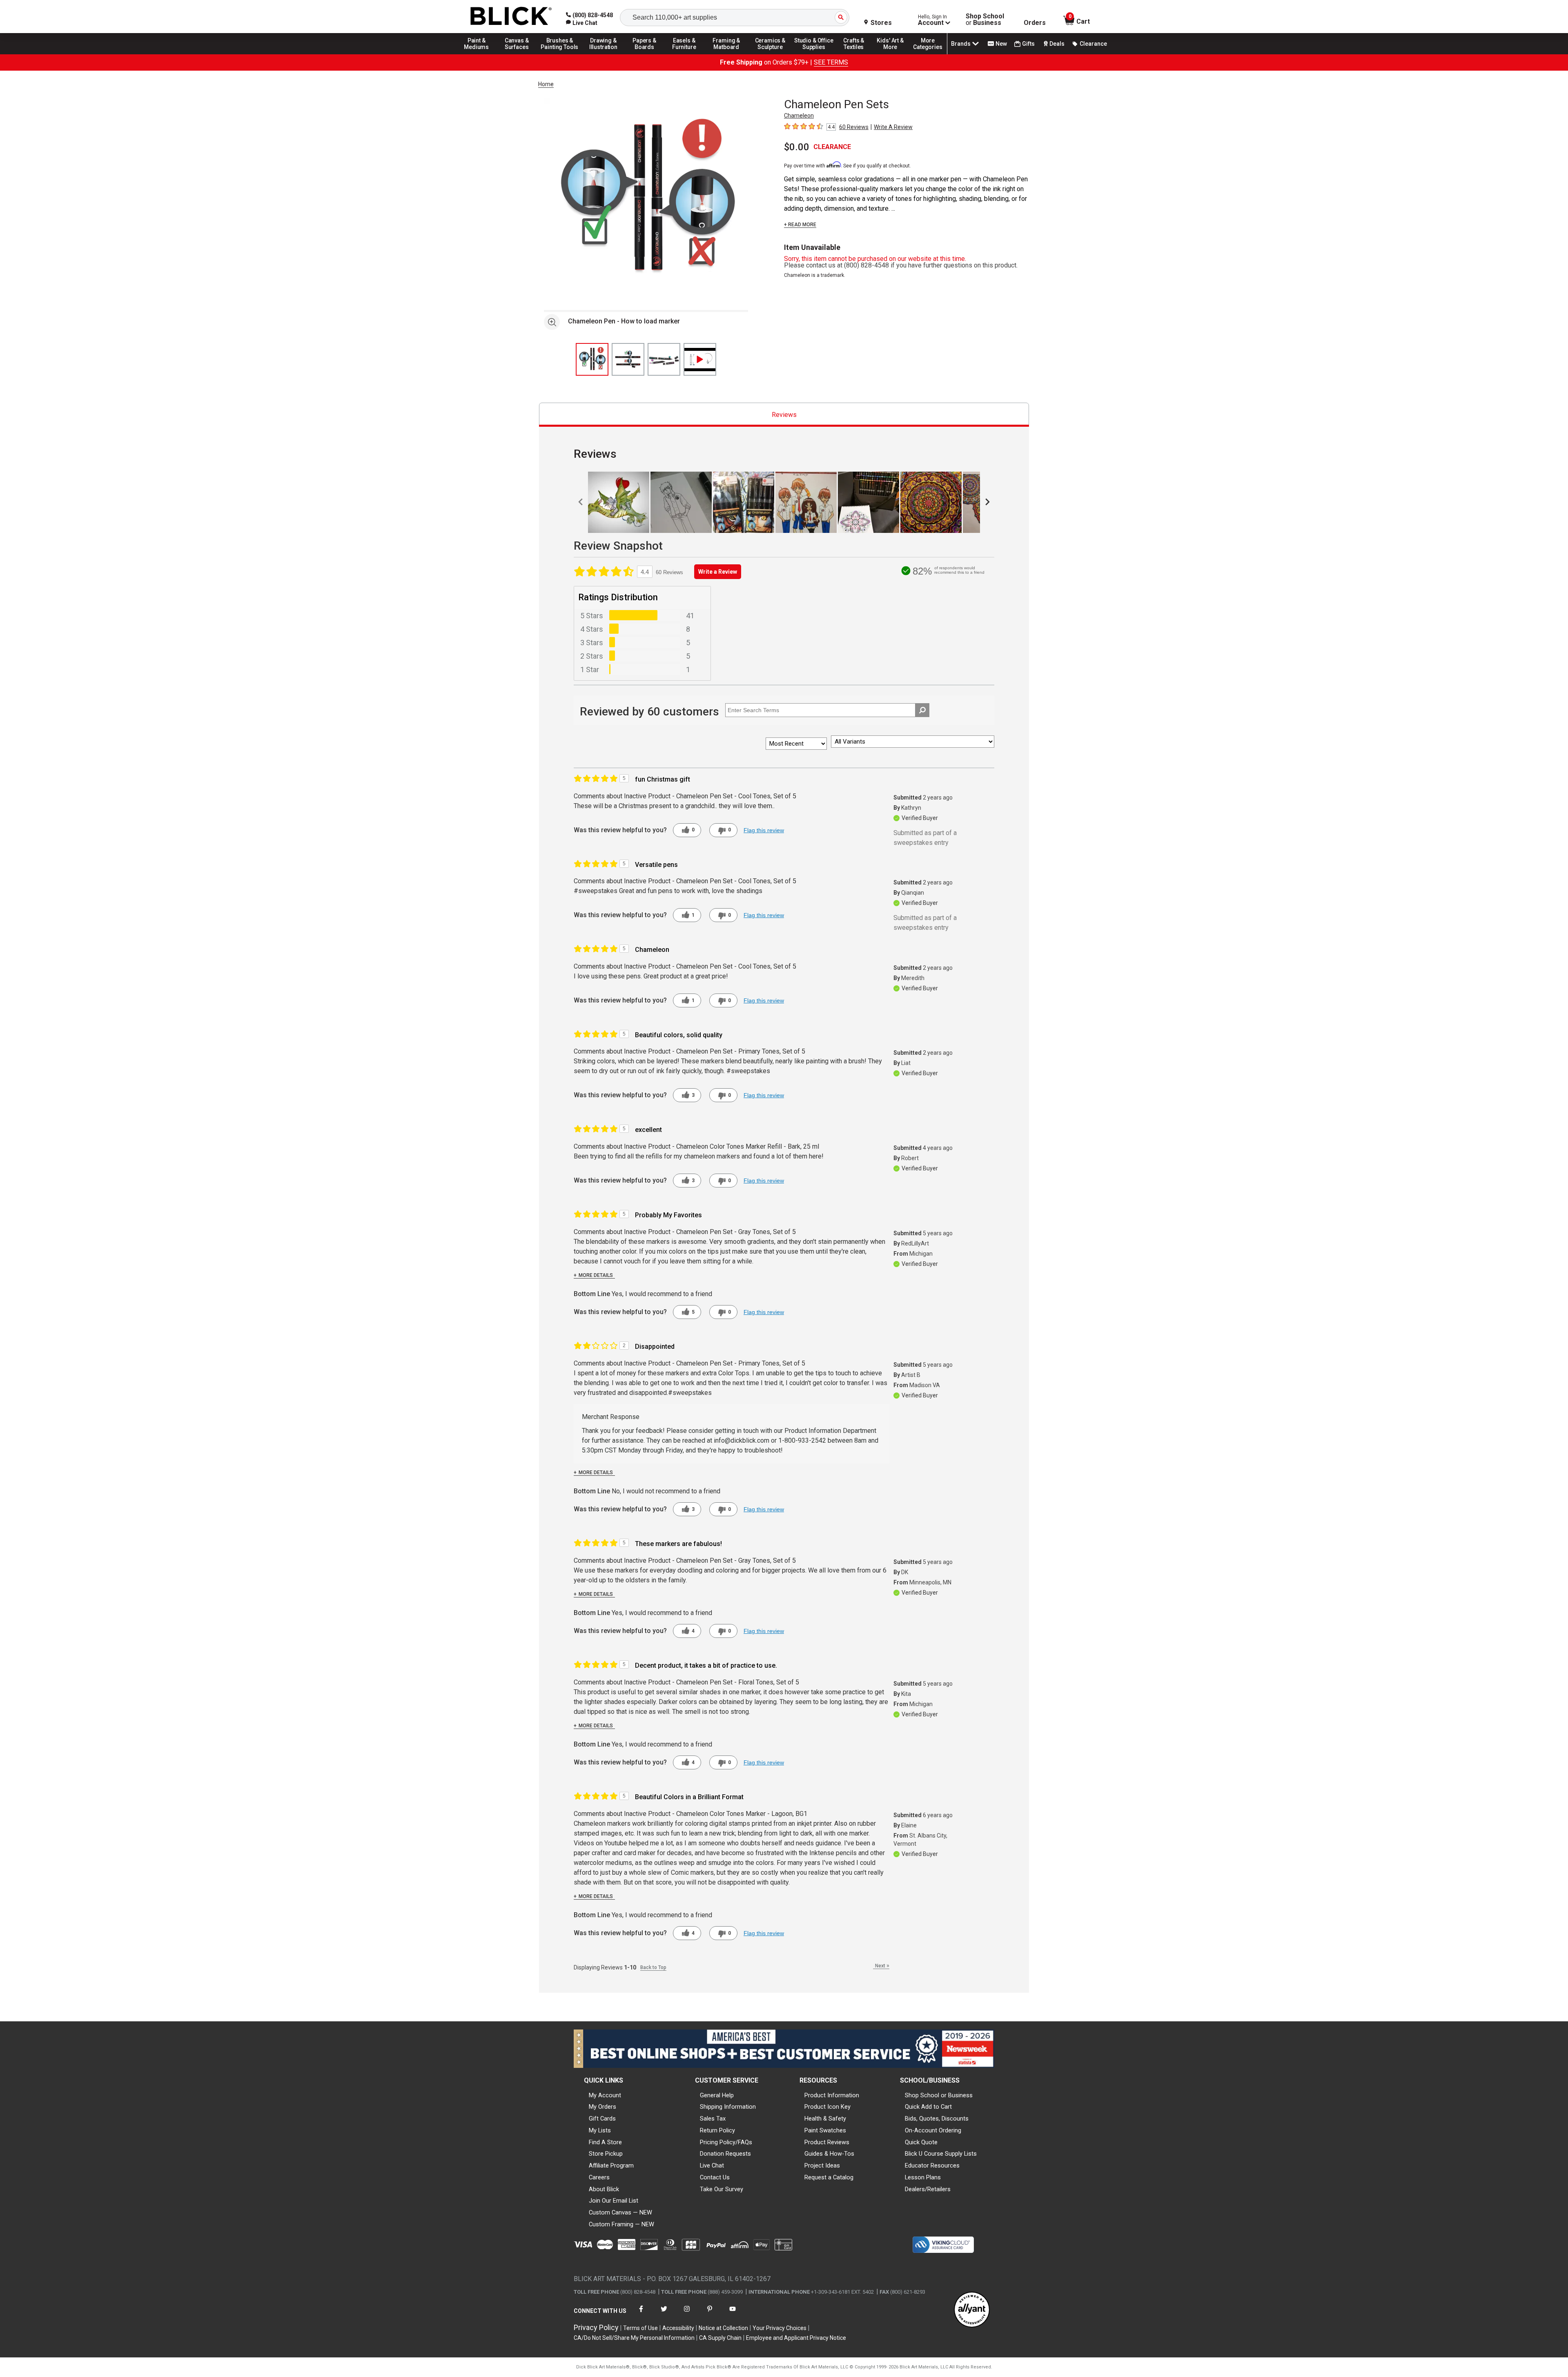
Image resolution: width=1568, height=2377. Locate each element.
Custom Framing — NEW (621, 2224)
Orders (1035, 23)
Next (882, 1966)
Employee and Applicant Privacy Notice (796, 2338)
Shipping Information (728, 2107)
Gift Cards (602, 2119)
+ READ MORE (800, 225)
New (1001, 44)
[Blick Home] (511, 17)
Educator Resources (932, 2165)
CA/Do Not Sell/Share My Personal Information (634, 2338)
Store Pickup (606, 2154)
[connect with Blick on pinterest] (710, 2314)
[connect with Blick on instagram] (687, 2314)
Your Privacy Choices (780, 2328)
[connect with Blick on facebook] (641, 2314)
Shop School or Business (939, 2095)
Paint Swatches (825, 2130)
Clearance (1093, 44)
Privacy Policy (596, 2327)
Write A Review (893, 127)
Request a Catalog (829, 2177)
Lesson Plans (923, 2177)
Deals (1057, 44)
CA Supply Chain (720, 2338)
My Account (605, 2095)
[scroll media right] (987, 502)
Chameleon (799, 116)
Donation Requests (725, 2154)
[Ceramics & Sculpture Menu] (770, 54)
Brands (961, 44)
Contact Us (715, 2177)
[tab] (784, 415)
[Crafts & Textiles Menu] (857, 54)
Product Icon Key (827, 2107)
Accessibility (678, 2328)
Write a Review (718, 572)
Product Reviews (827, 2142)
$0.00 (797, 147)
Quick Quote (921, 2142)
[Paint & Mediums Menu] (479, 54)
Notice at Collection (723, 2328)
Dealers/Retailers (928, 2189)
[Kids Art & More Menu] (894, 54)
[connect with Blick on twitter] (664, 2314)
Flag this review (764, 830)
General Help (717, 2095)
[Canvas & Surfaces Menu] (517, 54)
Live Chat (712, 2165)
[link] (582, 23)
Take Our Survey (722, 2189)
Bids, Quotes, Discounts (937, 2119)
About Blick (604, 2189)
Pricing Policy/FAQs (726, 2142)
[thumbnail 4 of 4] (700, 359)
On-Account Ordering (933, 2130)
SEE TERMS (831, 62)
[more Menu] (928, 54)
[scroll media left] (581, 502)
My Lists (600, 2130)
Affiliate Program (611, 2165)
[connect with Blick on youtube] (733, 2314)
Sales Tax (713, 2119)
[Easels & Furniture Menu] (686, 54)
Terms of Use (640, 2328)
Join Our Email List (614, 2201)
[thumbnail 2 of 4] (628, 359)
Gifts (1028, 44)
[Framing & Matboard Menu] (726, 54)
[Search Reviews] (922, 710)
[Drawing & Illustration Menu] (604, 54)
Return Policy (717, 2130)
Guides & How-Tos (829, 2154)
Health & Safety (825, 2119)
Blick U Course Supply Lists (941, 2154)
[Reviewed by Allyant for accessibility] (972, 2310)
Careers (599, 2177)
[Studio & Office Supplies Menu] (814, 54)
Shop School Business (985, 20)
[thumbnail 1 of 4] (592, 359)
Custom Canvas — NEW (620, 2212)
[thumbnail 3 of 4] (664, 359)
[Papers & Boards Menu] (647, 54)
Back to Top (653, 1967)
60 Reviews (854, 127)
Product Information (832, 2095)
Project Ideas (822, 2165)
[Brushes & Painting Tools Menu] (560, 54)
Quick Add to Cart (928, 2107)
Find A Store (605, 2142)
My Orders (602, 2107)
